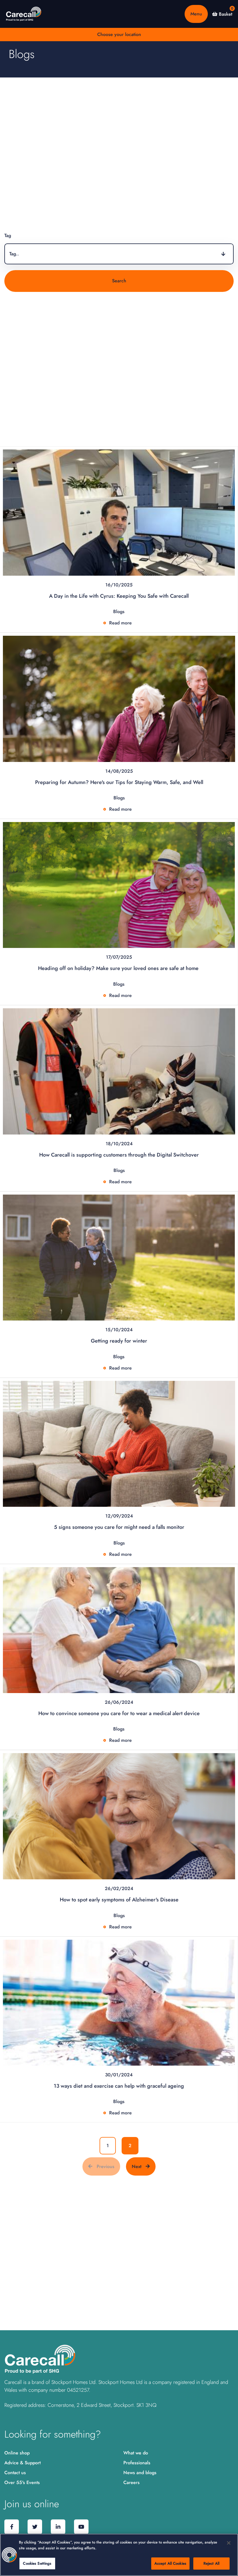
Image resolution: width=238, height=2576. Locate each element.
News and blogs (140, 2473)
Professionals (137, 2463)
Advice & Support (22, 2463)
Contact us (15, 2473)
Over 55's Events (22, 2482)
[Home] (24, 14)
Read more (120, 623)
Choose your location (119, 34)
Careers (131, 2482)
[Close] (229, 2543)
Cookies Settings (37, 2563)
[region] (119, 2555)
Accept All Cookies (170, 2563)
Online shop (17, 2453)
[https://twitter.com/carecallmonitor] (35, 2527)
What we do (136, 2453)
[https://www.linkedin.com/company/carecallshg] (58, 2527)
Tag (8, 235)
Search (119, 281)
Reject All (211, 2563)
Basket (225, 14)
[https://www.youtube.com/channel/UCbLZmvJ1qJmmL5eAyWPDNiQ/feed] (81, 2527)
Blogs (119, 612)
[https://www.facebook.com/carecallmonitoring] (12, 2527)
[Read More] (119, 512)
